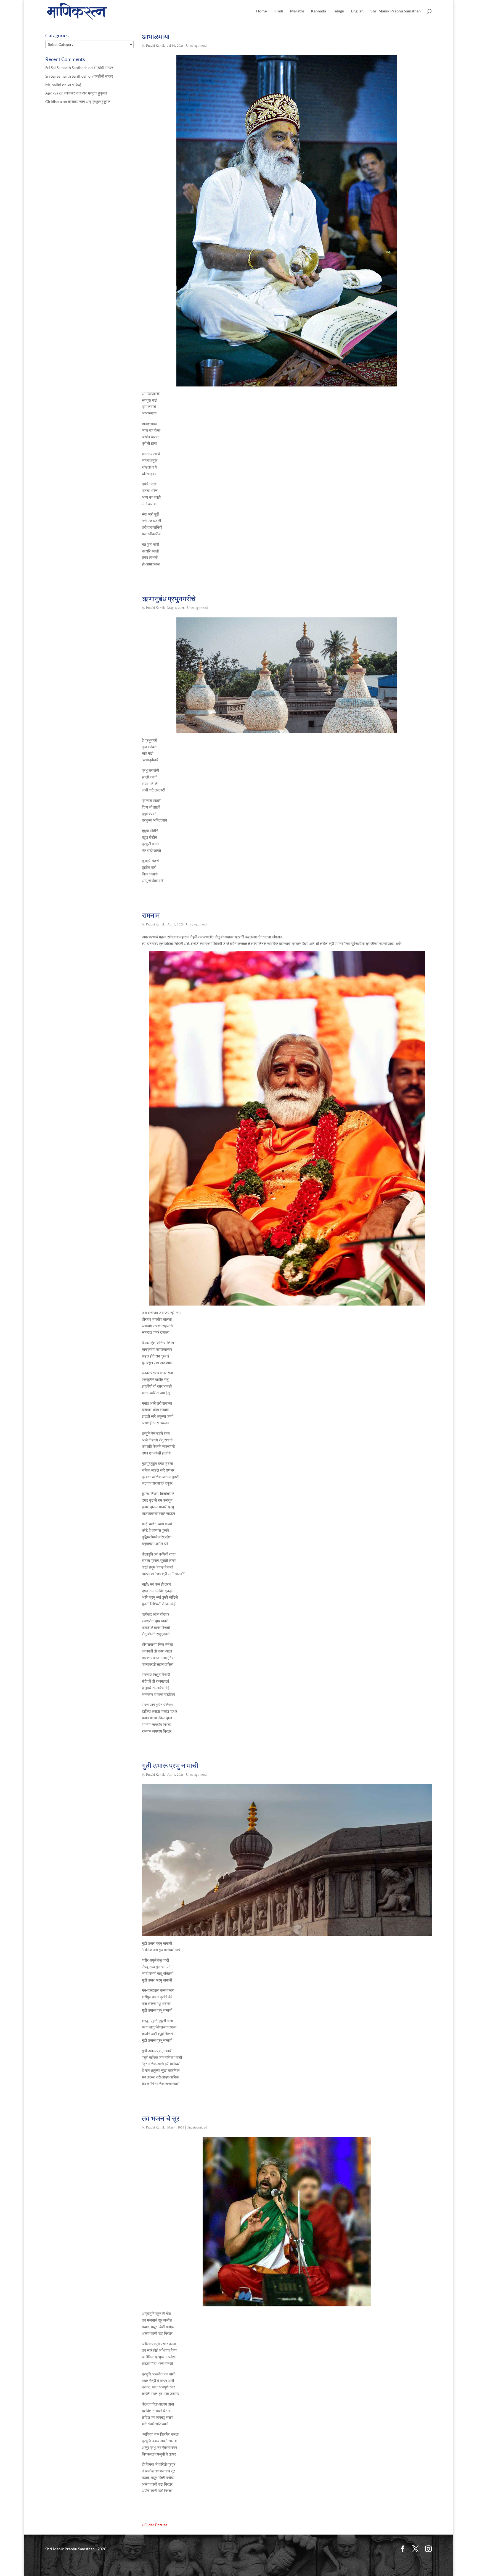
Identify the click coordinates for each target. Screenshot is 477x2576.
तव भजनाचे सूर (161, 2118)
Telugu (339, 11)
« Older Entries (155, 2525)
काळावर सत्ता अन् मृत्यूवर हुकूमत (86, 93)
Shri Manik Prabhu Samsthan (396, 11)
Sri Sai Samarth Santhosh (66, 68)
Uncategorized (196, 46)
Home (261, 11)
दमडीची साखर (103, 68)
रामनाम (151, 915)
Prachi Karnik (155, 46)
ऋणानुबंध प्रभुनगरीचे (169, 599)
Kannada (318, 11)
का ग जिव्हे (74, 85)
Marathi (297, 11)
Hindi (278, 11)
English (357, 11)
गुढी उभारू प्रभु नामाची (170, 1765)
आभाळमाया (156, 36)
